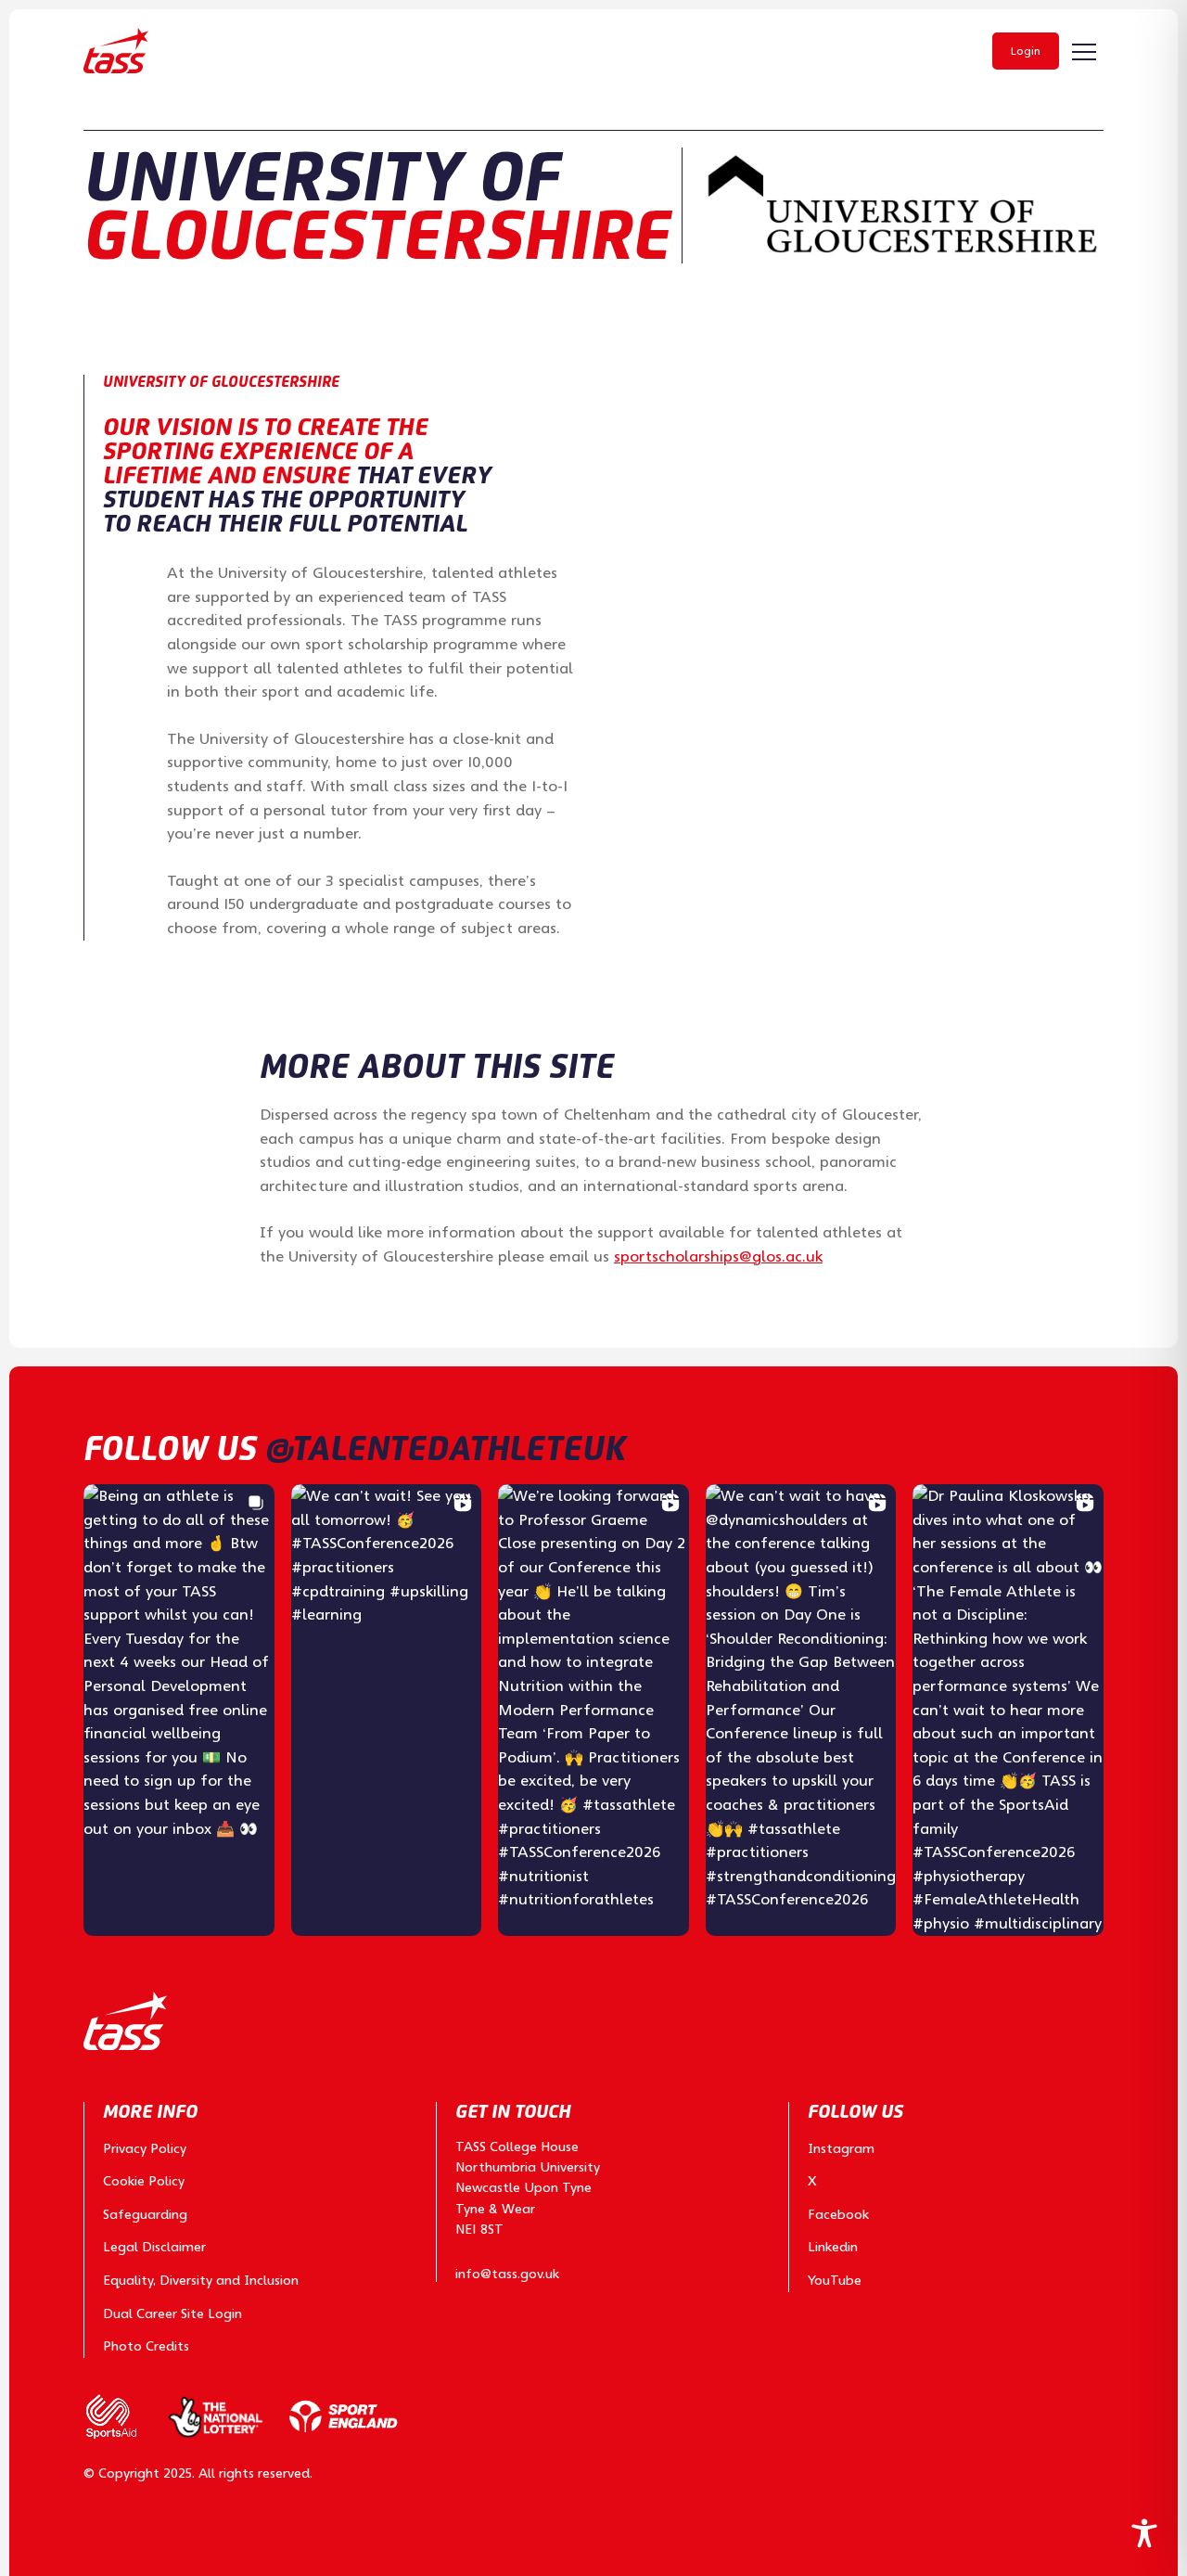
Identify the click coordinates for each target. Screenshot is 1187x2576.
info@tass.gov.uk (507, 2274)
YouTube (835, 2280)
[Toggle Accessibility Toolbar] (1144, 2533)
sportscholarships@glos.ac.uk (718, 1256)
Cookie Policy (144, 2181)
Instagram (841, 2148)
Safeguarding (145, 2214)
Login (1026, 51)
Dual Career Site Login (172, 2313)
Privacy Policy (145, 2148)
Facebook (838, 2214)
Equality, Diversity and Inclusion (201, 2280)
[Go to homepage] (116, 51)
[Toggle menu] (1084, 52)
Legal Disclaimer (154, 2247)
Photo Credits (146, 2346)
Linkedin (833, 2247)
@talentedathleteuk (446, 1448)
